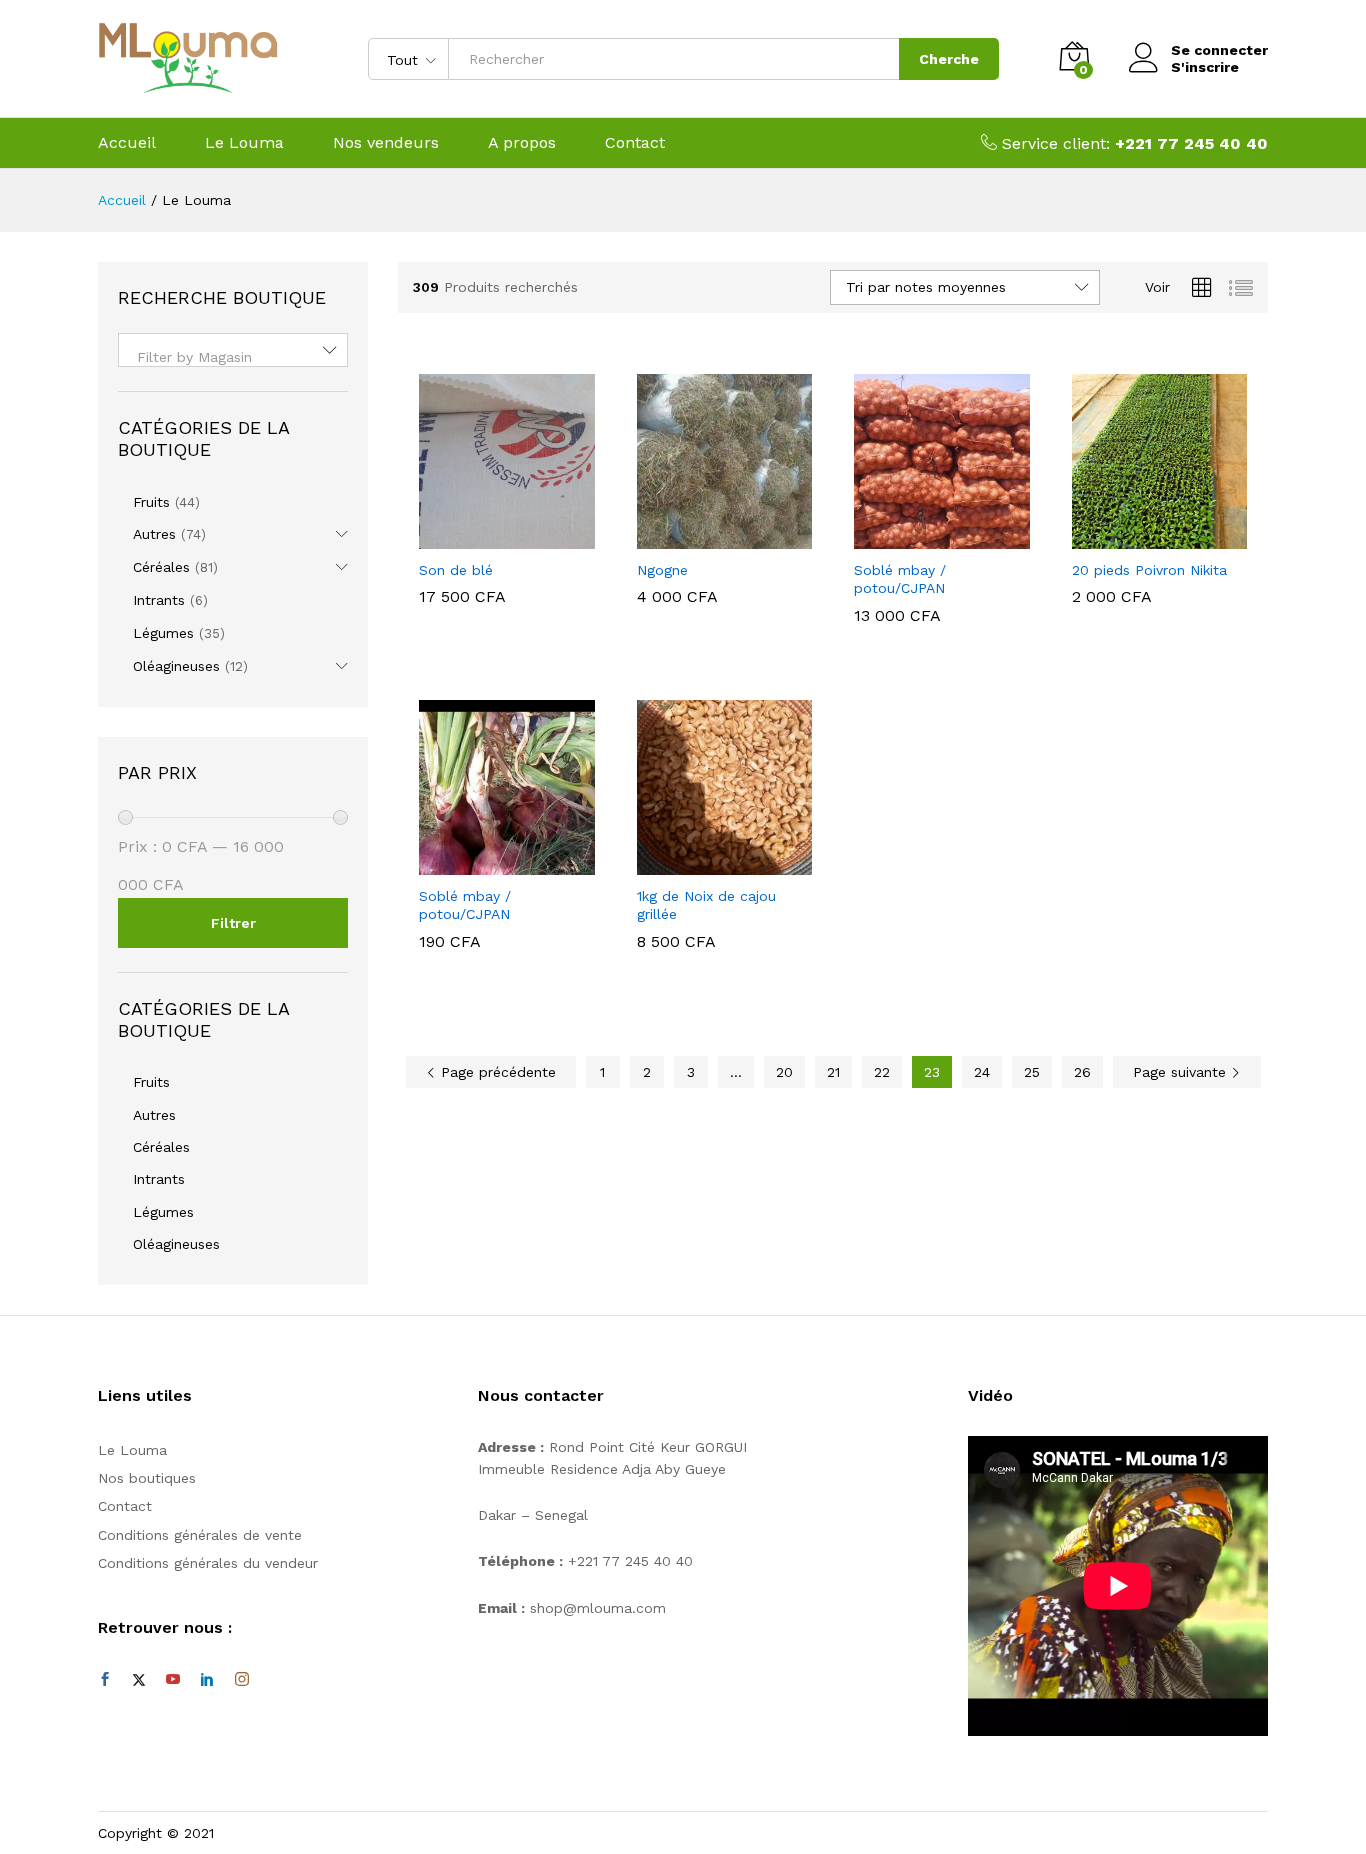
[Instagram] (242, 1680)
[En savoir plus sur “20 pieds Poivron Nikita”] (1136, 537)
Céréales (161, 567)
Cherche (949, 59)
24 (982, 1072)
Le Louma (244, 143)
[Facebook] (105, 1680)
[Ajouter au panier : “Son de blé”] (484, 537)
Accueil (127, 143)
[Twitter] (139, 1680)
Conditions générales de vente (200, 1535)
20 (784, 1072)
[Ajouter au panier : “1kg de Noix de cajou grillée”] (701, 863)
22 (882, 1072)
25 (1032, 1072)
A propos (522, 143)
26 (1082, 1072)
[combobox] (233, 350)
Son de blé (456, 570)
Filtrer (233, 923)
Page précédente (496, 1072)
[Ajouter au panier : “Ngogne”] (701, 537)
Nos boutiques (147, 1478)
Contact (635, 143)
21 (833, 1072)
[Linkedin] (207, 1680)
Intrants (159, 600)
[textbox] (233, 357)
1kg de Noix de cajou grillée (706, 905)
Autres (154, 534)
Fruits (151, 502)
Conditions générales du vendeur (208, 1563)
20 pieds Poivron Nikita (1149, 570)
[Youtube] (173, 1680)
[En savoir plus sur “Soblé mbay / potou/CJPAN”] (919, 537)
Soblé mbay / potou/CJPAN (900, 579)
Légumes (163, 633)
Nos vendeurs (386, 143)
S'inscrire (1205, 67)
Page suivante (1182, 1072)
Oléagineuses (176, 666)
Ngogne (662, 570)
